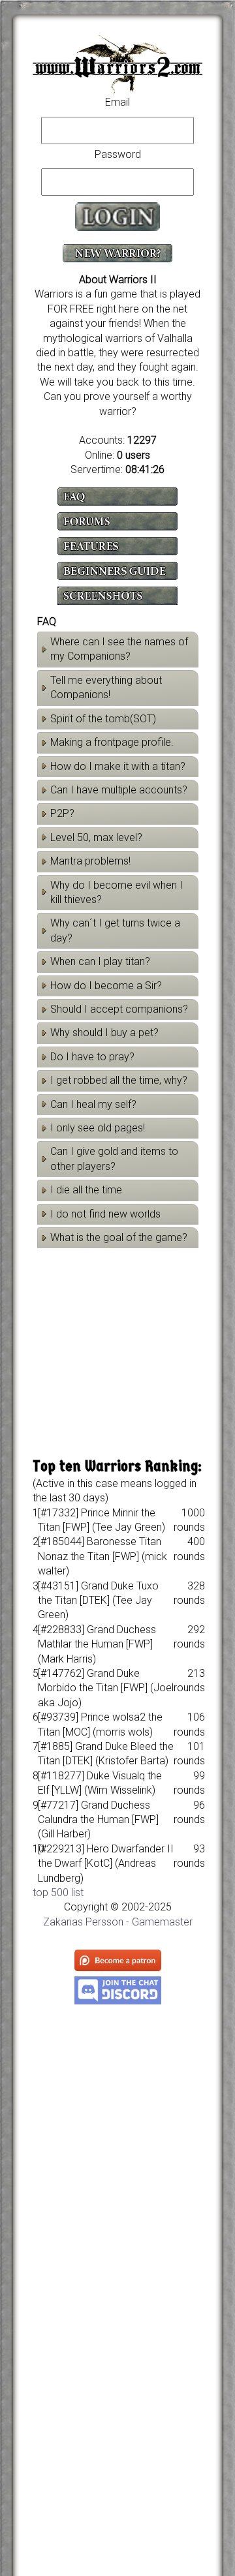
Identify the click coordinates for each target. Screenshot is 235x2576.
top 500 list (58, 1893)
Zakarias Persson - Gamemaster (118, 1922)
